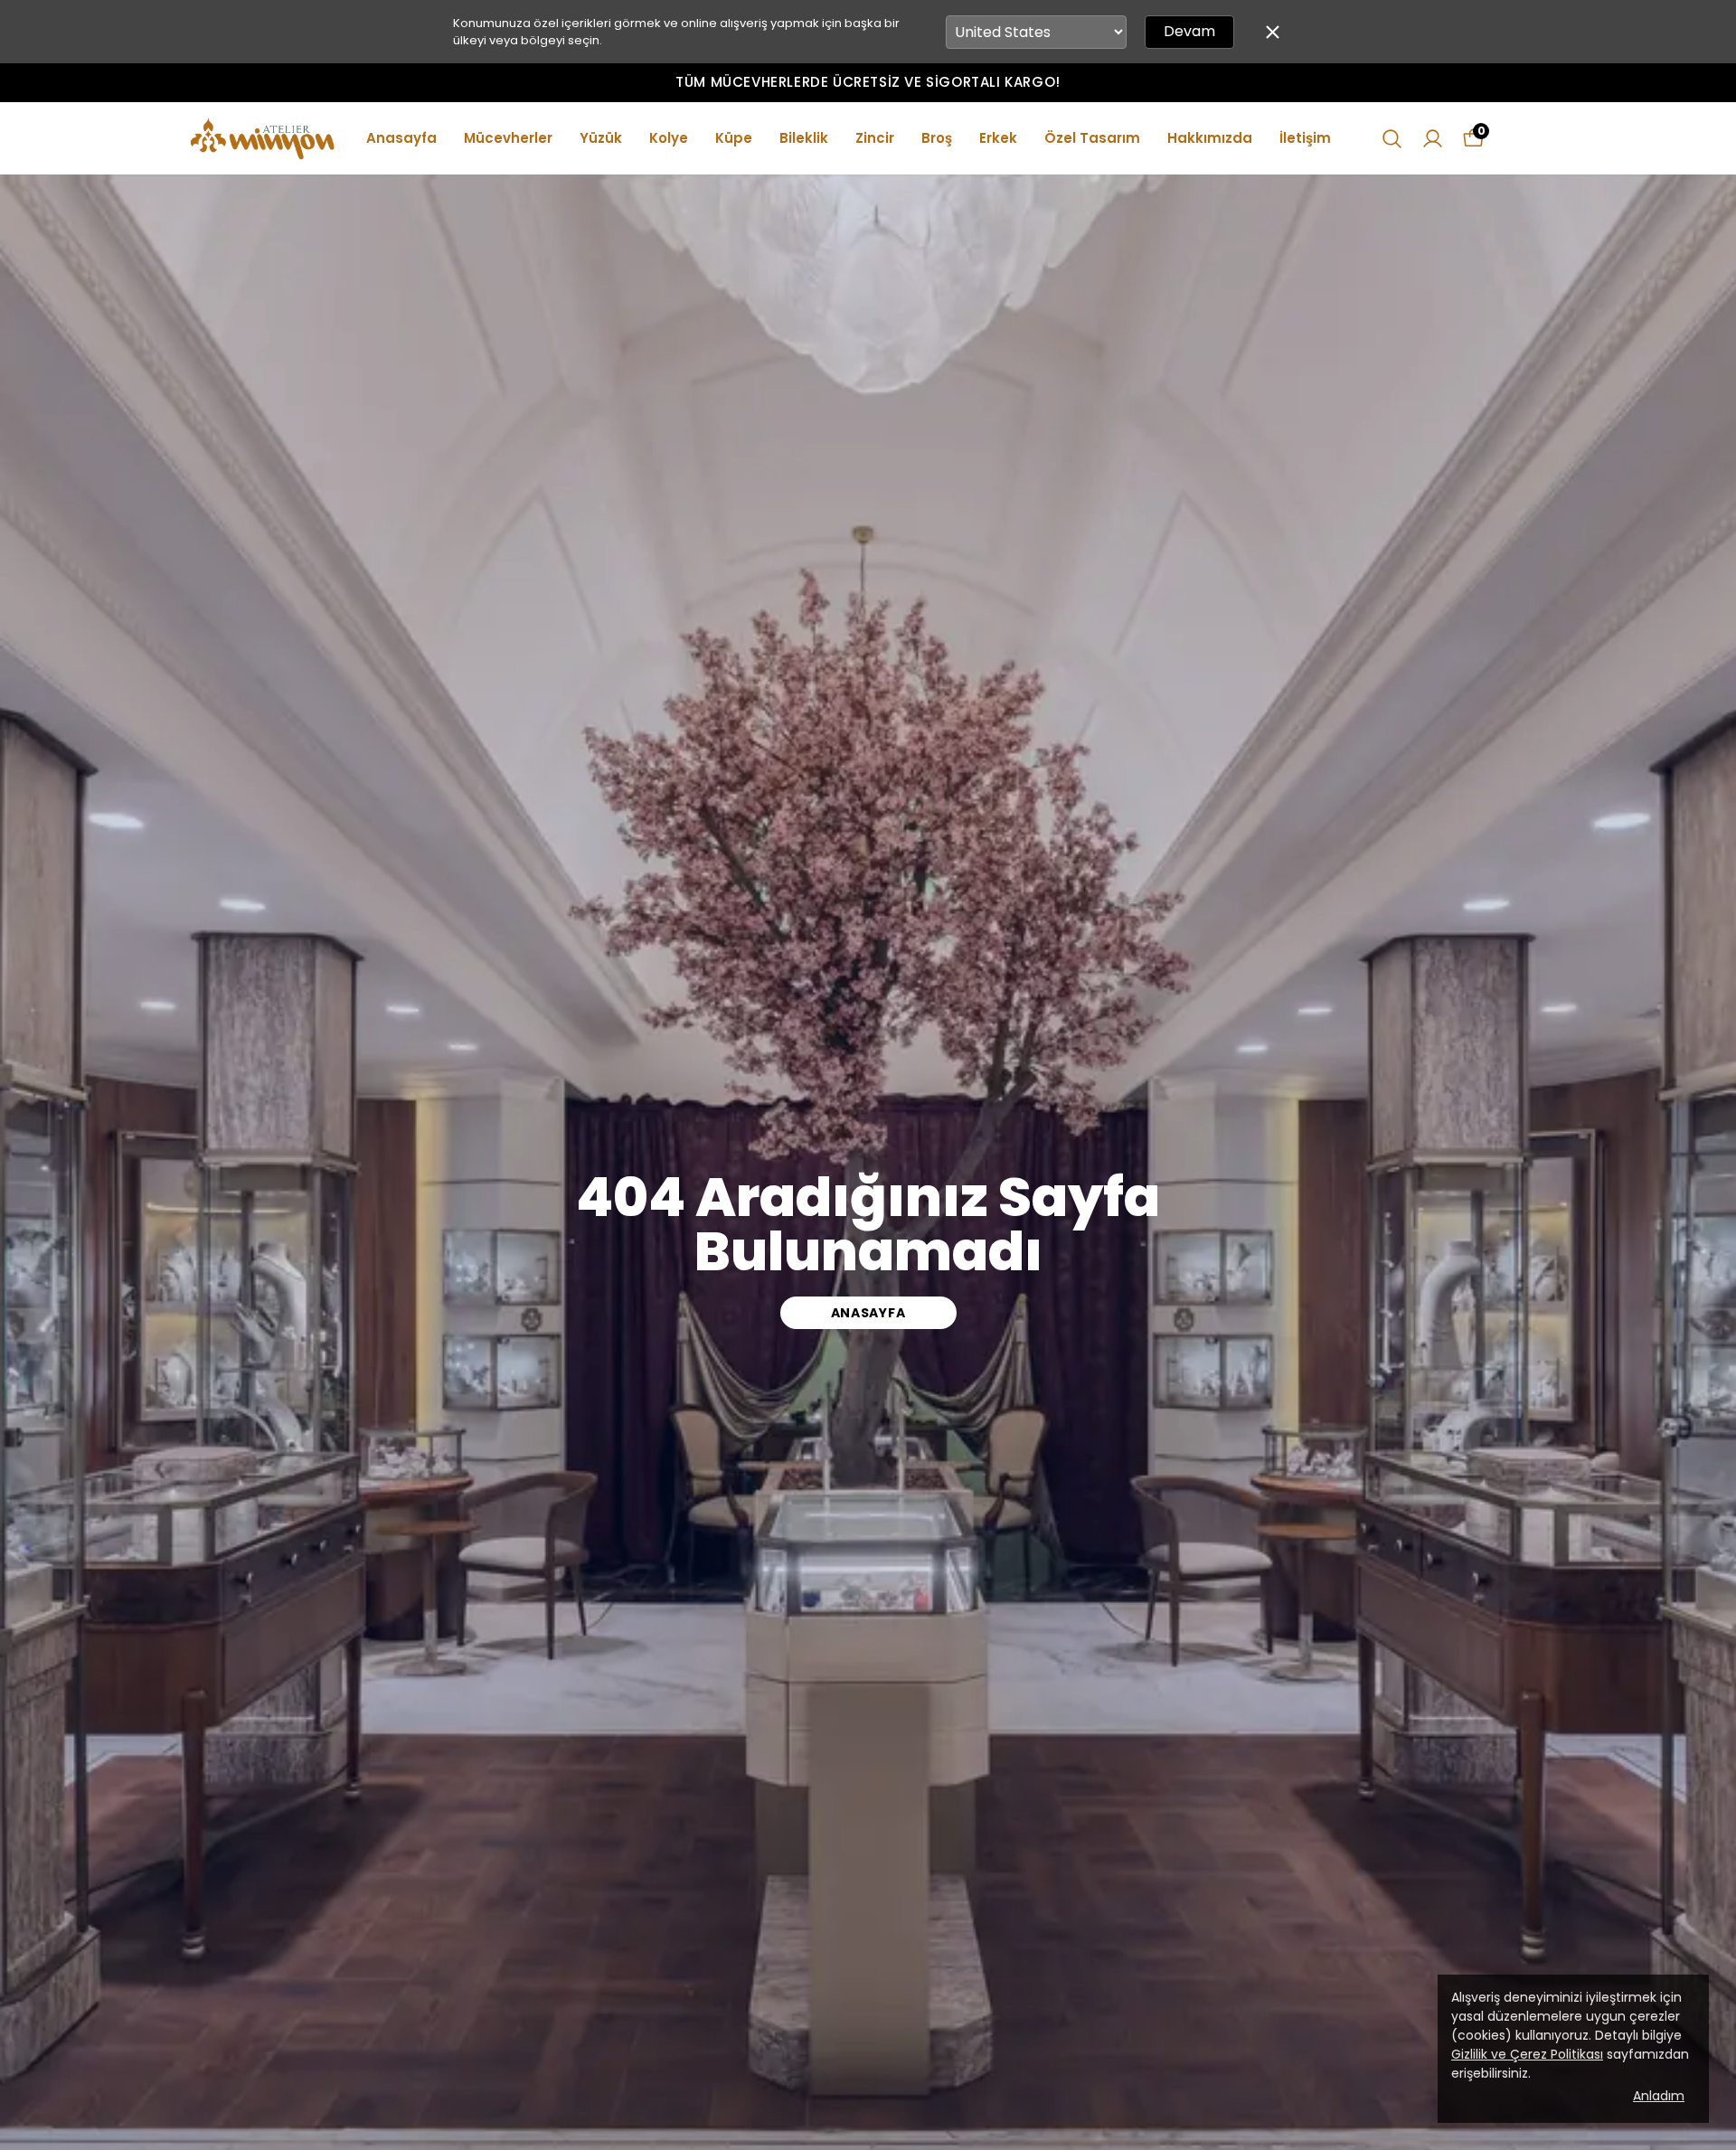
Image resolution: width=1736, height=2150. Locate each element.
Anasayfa (401, 138)
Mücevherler (508, 138)
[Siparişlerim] (1433, 139)
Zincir (875, 138)
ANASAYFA (868, 1313)
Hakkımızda (1210, 138)
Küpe (734, 138)
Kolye (669, 138)
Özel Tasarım (1092, 138)
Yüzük (601, 138)
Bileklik (804, 138)
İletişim (1305, 138)
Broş (937, 138)
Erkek (998, 138)
